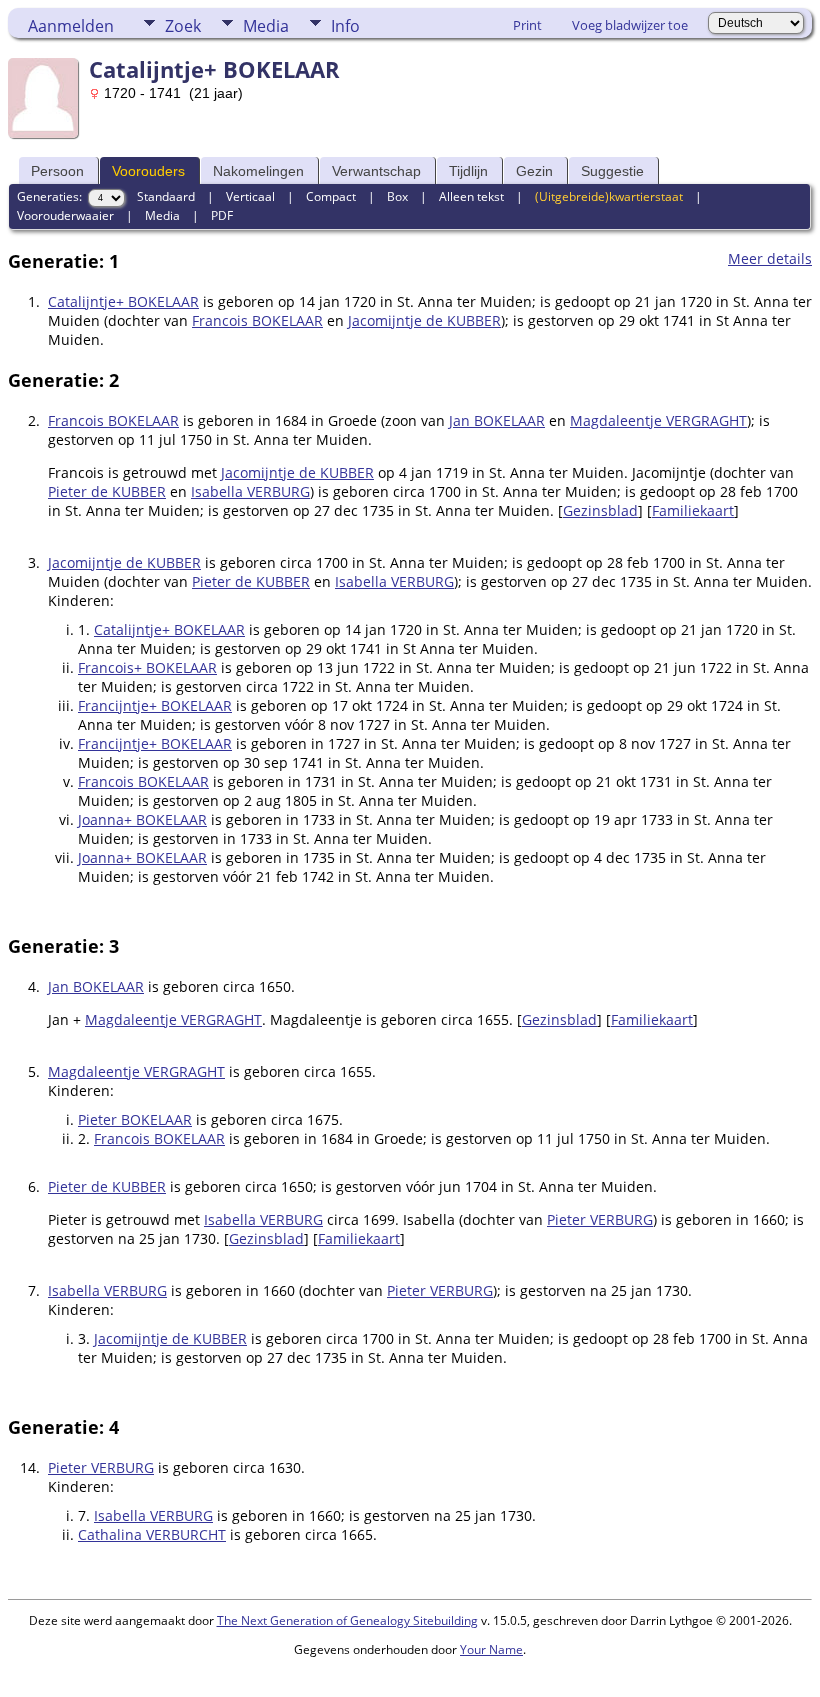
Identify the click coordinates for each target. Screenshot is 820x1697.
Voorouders (148, 171)
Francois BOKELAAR (257, 320)
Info (345, 26)
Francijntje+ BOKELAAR (155, 705)
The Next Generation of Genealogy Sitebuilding (347, 1620)
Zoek (183, 26)
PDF (222, 215)
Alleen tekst (471, 196)
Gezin (534, 171)
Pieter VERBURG (600, 1219)
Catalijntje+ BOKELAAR (123, 301)
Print (527, 25)
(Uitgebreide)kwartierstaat (609, 196)
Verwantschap (376, 171)
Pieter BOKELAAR (135, 1119)
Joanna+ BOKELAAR (142, 819)
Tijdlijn (468, 171)
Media (266, 26)
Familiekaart (693, 510)
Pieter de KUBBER (107, 491)
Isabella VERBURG (250, 491)
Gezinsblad (600, 510)
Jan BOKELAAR (497, 420)
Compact (331, 196)
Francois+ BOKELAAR (147, 667)
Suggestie (612, 171)
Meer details (770, 258)
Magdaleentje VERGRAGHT (658, 420)
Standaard (166, 196)
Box (397, 196)
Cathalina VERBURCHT (152, 1534)
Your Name (491, 1649)
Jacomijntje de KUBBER (424, 320)
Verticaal (250, 196)
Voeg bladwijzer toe (630, 25)
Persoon (57, 171)
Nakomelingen (258, 171)
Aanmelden (71, 26)
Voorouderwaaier (65, 215)
